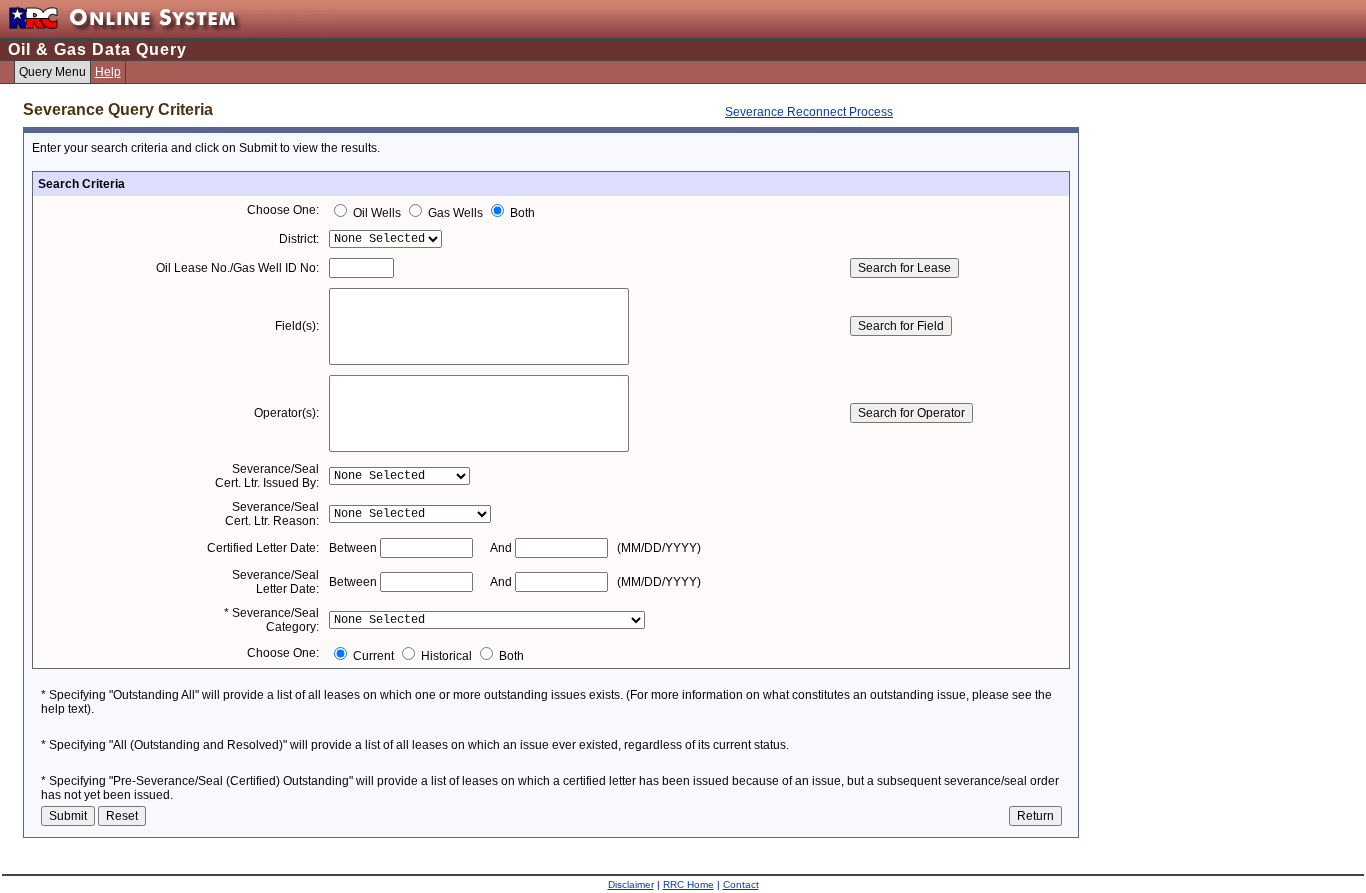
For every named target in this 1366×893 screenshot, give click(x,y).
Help (108, 72)
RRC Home (688, 884)
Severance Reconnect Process (809, 112)
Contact (741, 884)
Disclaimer (631, 884)
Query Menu (52, 72)
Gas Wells (455, 213)
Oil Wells (377, 213)
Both (521, 213)
